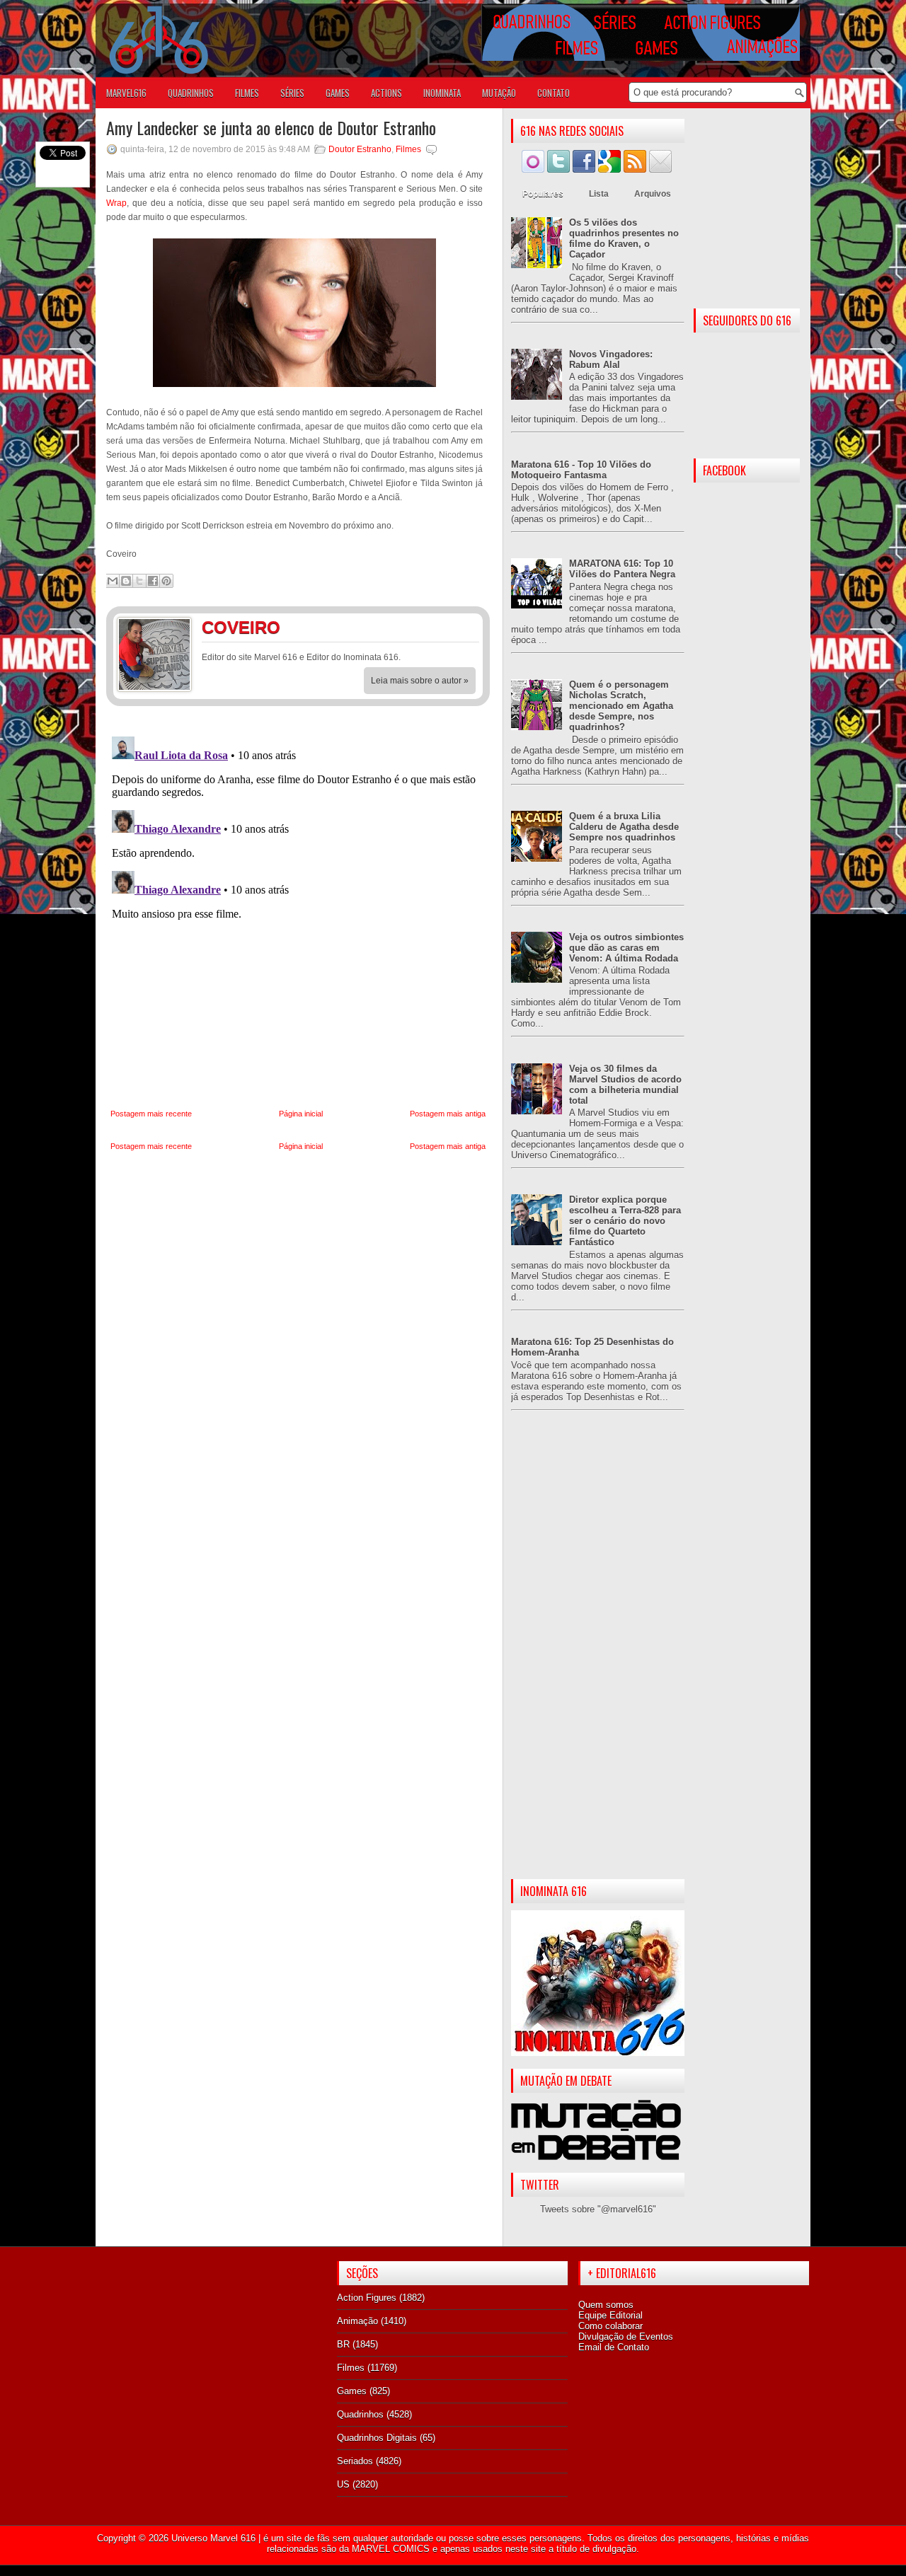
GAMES (338, 93)
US (343, 2484)
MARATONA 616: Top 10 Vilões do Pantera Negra (622, 569)
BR (343, 2344)
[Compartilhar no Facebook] (153, 581)
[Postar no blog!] (126, 581)
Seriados (355, 2461)
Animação (357, 2321)
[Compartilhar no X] (139, 581)
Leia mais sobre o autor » (420, 681)
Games (352, 2391)
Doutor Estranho (360, 149)
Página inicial (301, 1114)
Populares (543, 194)
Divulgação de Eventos (626, 2337)
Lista (599, 194)
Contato (554, 93)
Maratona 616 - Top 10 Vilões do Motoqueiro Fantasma (581, 470)
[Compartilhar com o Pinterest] (166, 581)
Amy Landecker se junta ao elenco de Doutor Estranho (271, 127)
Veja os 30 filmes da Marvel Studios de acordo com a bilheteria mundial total (625, 1085)
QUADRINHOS (191, 93)
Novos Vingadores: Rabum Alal (611, 359)
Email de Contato (614, 2347)
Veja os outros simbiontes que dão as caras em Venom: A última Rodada (626, 948)
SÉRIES (292, 93)
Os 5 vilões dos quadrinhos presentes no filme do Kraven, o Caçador (624, 238)
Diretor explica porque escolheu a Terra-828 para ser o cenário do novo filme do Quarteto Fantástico (625, 1221)
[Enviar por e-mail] (113, 581)
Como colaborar (610, 2326)
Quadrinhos (360, 2414)
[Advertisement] (598, 1656)
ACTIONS (386, 93)
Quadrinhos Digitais (377, 2438)
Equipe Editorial (610, 2315)
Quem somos (606, 2305)
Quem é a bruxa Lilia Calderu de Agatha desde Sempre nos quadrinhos (624, 827)
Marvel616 (126, 93)
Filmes (408, 149)
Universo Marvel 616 (213, 2538)
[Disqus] (298, 908)
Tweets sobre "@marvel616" (598, 2209)
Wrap (116, 203)
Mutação (499, 93)
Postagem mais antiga (448, 1114)
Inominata (442, 93)
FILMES (247, 93)
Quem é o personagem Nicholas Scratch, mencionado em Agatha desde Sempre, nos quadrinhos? (621, 706)
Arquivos (653, 194)
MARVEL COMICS (391, 2549)
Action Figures (367, 2298)
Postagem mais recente (151, 1114)
